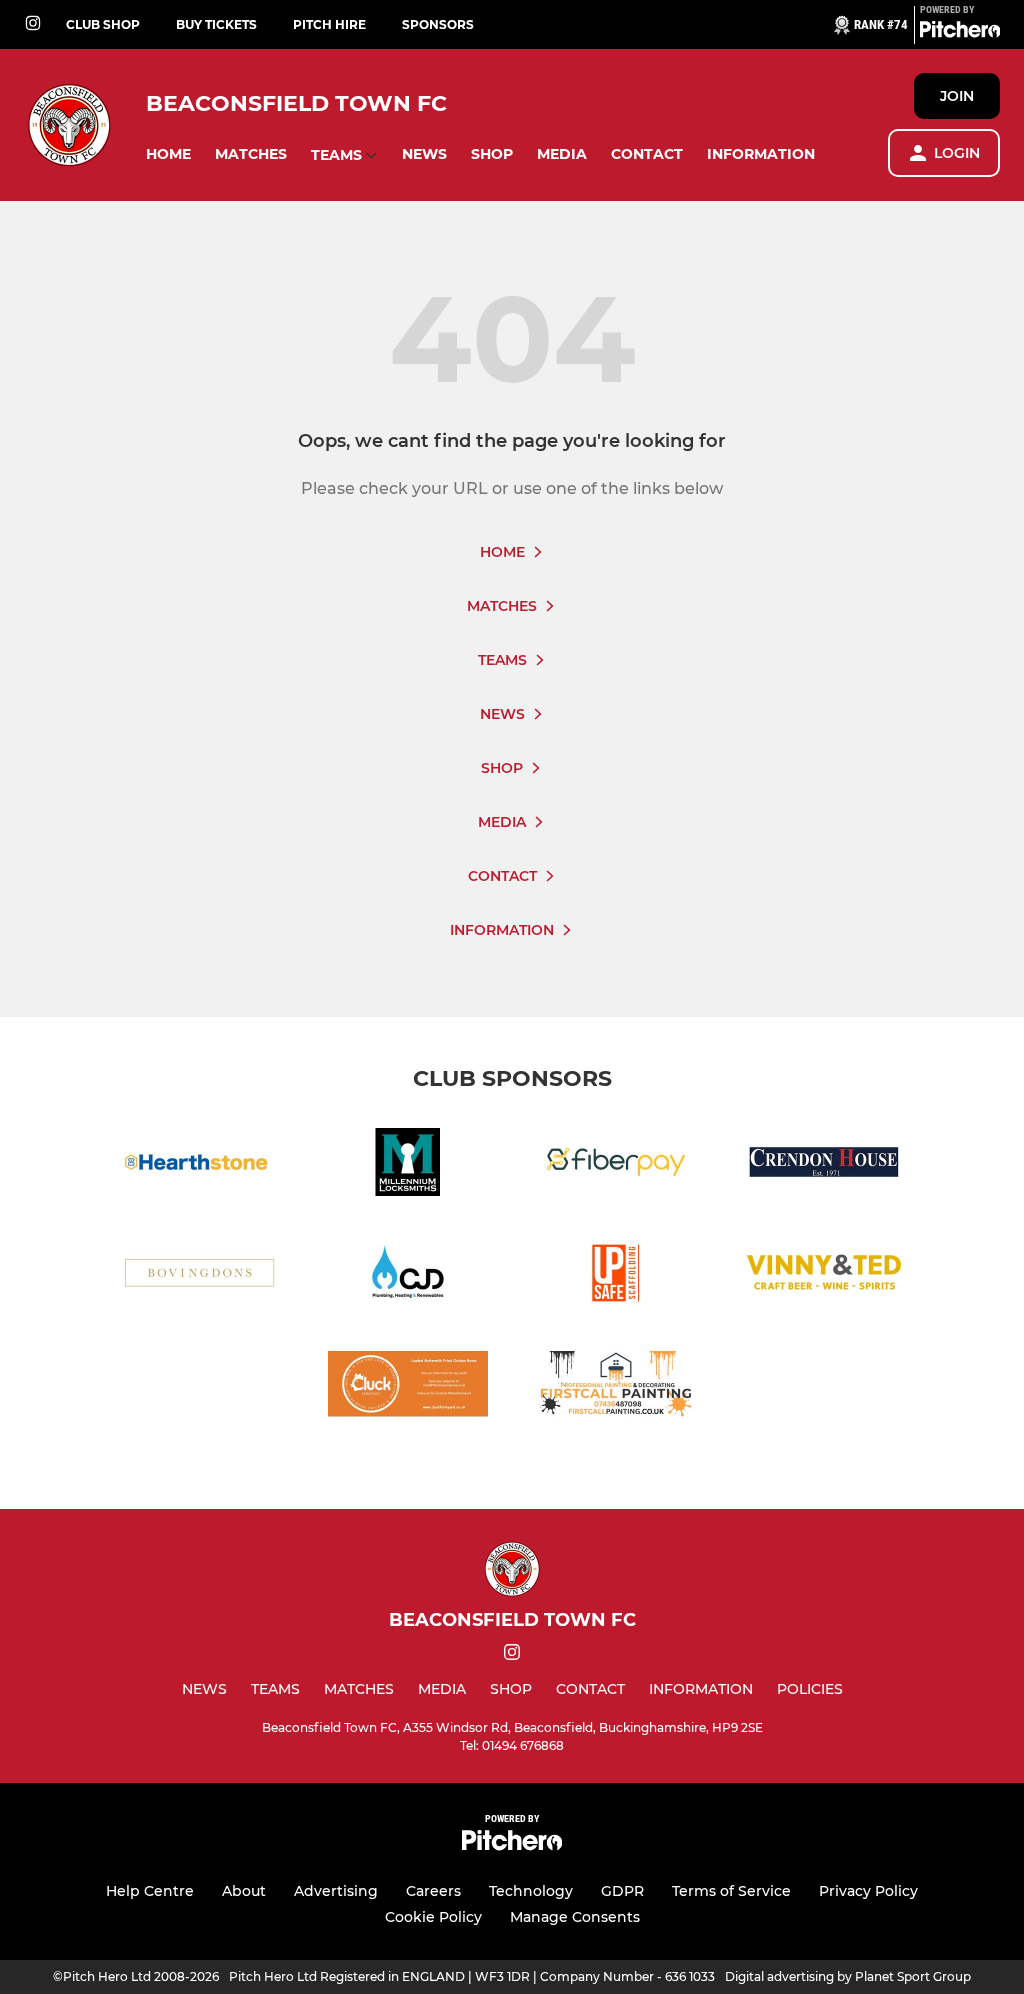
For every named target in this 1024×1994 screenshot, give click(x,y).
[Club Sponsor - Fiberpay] (616, 1165)
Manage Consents (575, 1917)
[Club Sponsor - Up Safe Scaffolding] (616, 1276)
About (244, 1891)
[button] (168, 154)
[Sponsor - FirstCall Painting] (616, 1387)
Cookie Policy (433, 1917)
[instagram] (33, 24)
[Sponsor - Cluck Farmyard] (408, 1387)
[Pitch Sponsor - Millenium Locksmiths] (408, 1165)
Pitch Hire (329, 24)
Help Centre (150, 1891)
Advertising (336, 1891)
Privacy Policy (868, 1891)
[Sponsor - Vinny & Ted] (824, 1276)
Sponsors (438, 24)
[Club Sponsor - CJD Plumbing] (408, 1276)
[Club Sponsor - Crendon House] (824, 1165)
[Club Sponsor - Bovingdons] (200, 1276)
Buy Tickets (216, 24)
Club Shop (103, 24)
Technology (531, 1891)
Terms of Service (731, 1891)
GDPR (622, 1891)
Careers (433, 1891)
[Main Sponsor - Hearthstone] (200, 1165)
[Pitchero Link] (960, 33)
